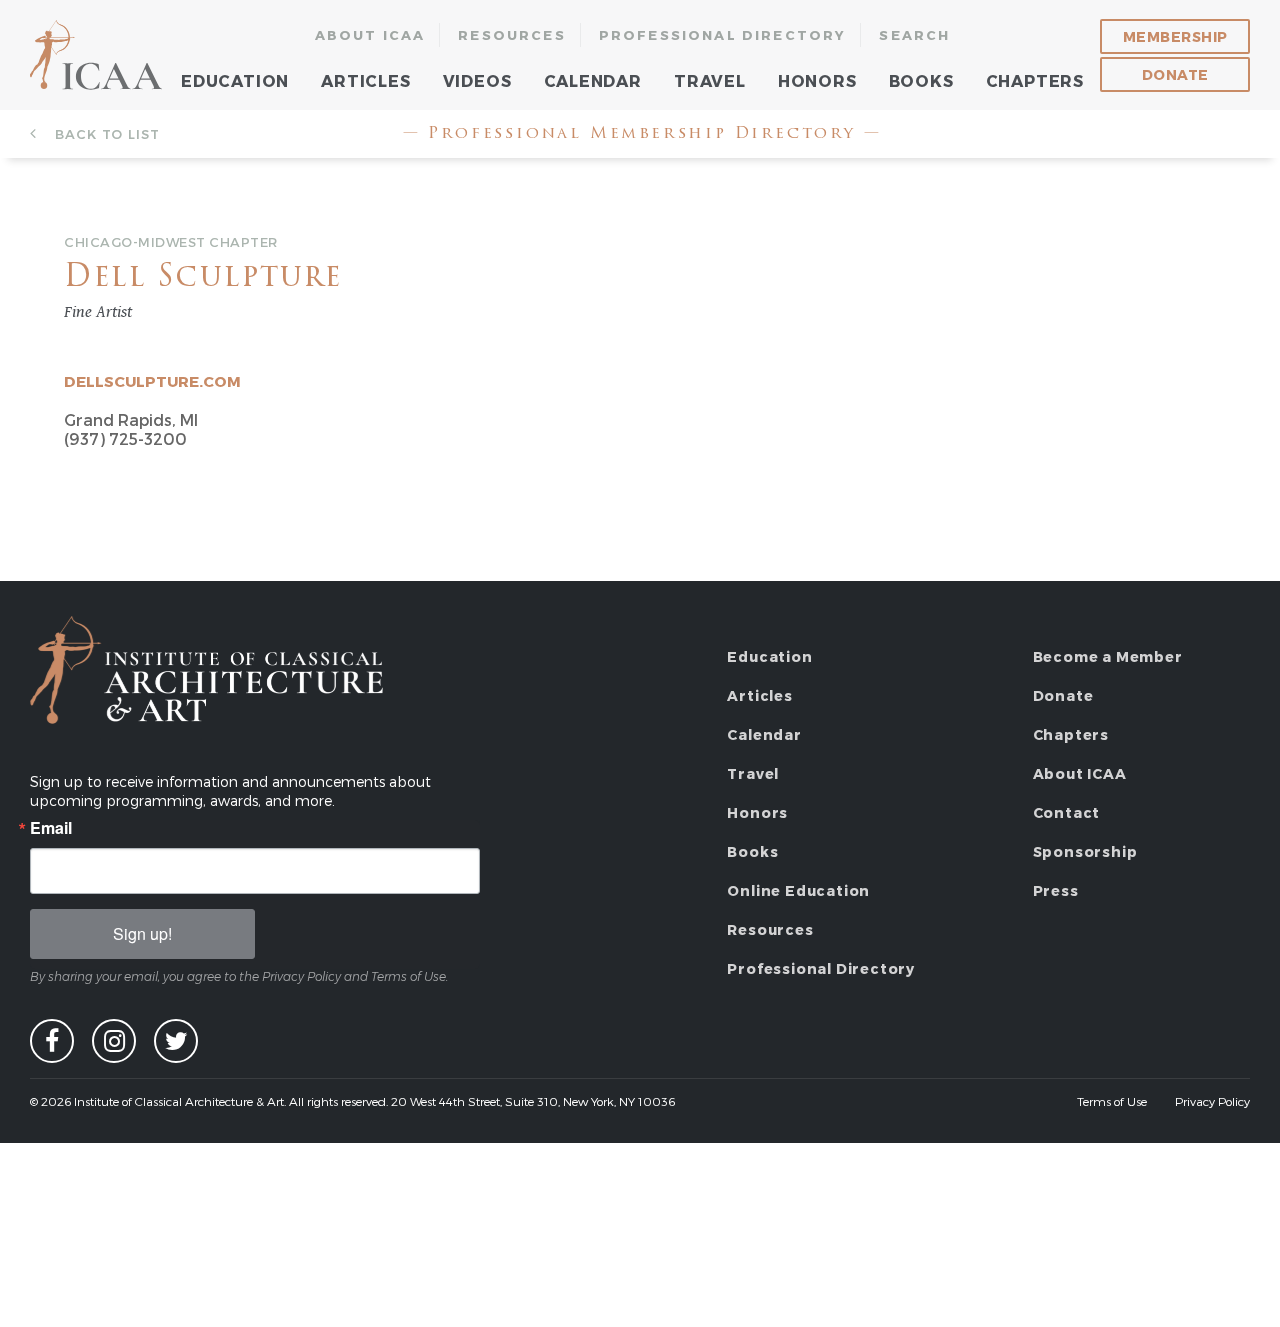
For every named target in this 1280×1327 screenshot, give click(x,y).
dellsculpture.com (152, 381)
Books (921, 80)
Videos (477, 80)
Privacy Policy (1212, 1101)
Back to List (105, 134)
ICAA (97, 55)
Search (914, 35)
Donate (1175, 74)
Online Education (798, 890)
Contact (1067, 812)
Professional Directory (723, 35)
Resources (512, 35)
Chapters (1035, 80)
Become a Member (1108, 656)
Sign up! (142, 933)
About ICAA (370, 35)
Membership (1175, 36)
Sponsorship (1085, 851)
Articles (365, 80)
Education (235, 80)
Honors (817, 80)
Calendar (593, 80)
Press (1056, 890)
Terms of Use (1112, 1101)
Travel (710, 80)
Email (51, 828)
